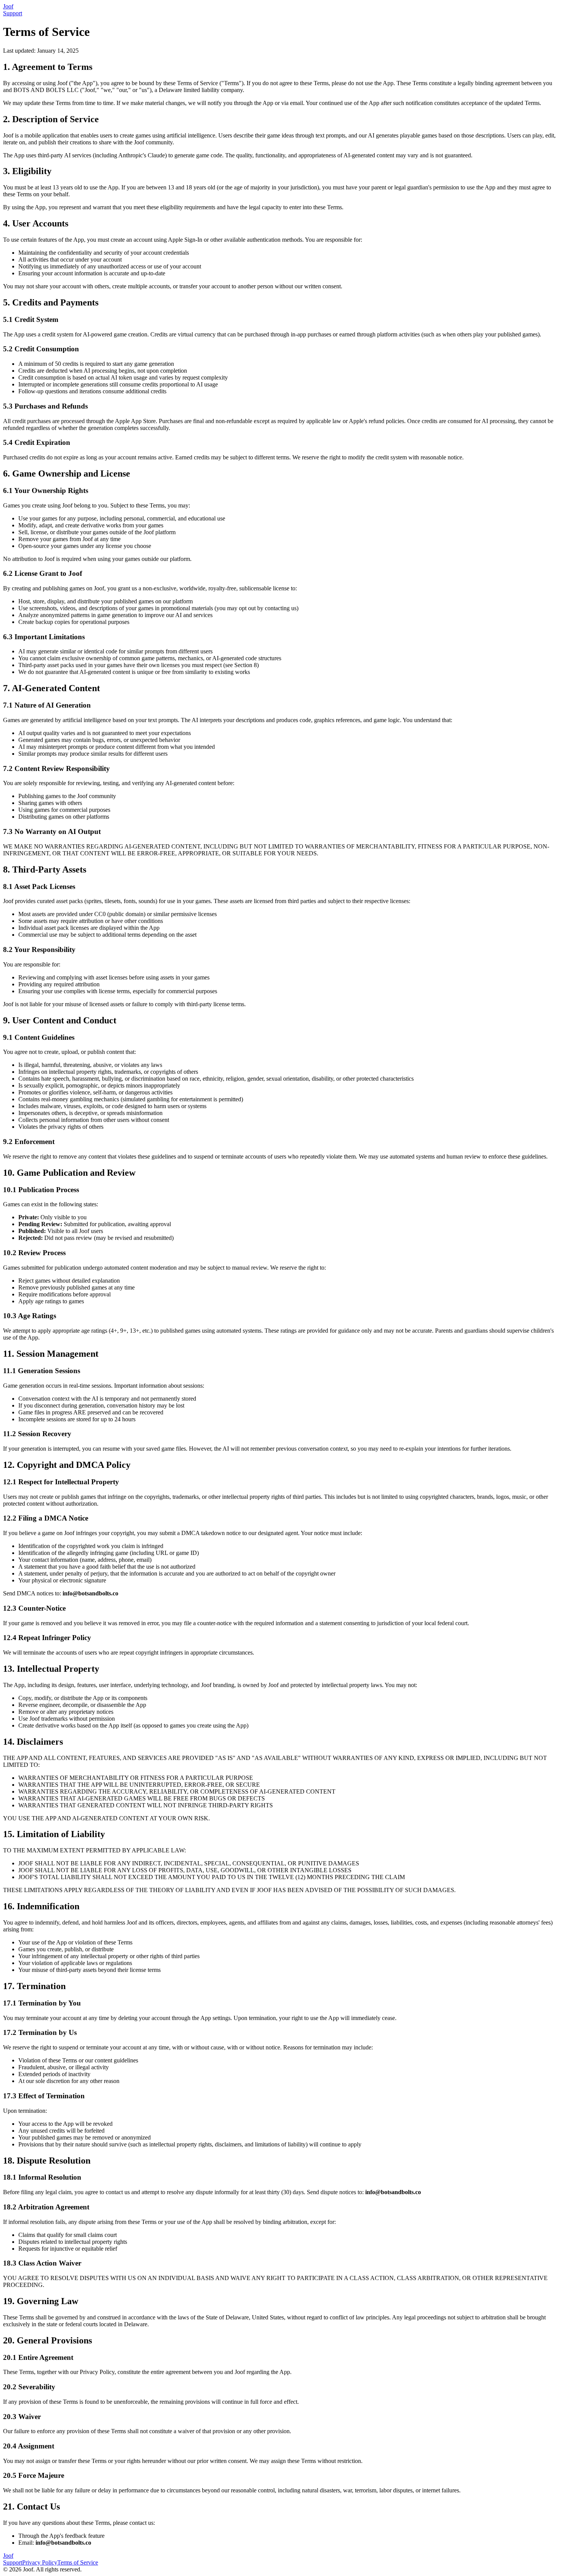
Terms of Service (78, 2562)
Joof (8, 2556)
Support (13, 13)
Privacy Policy (40, 2562)
